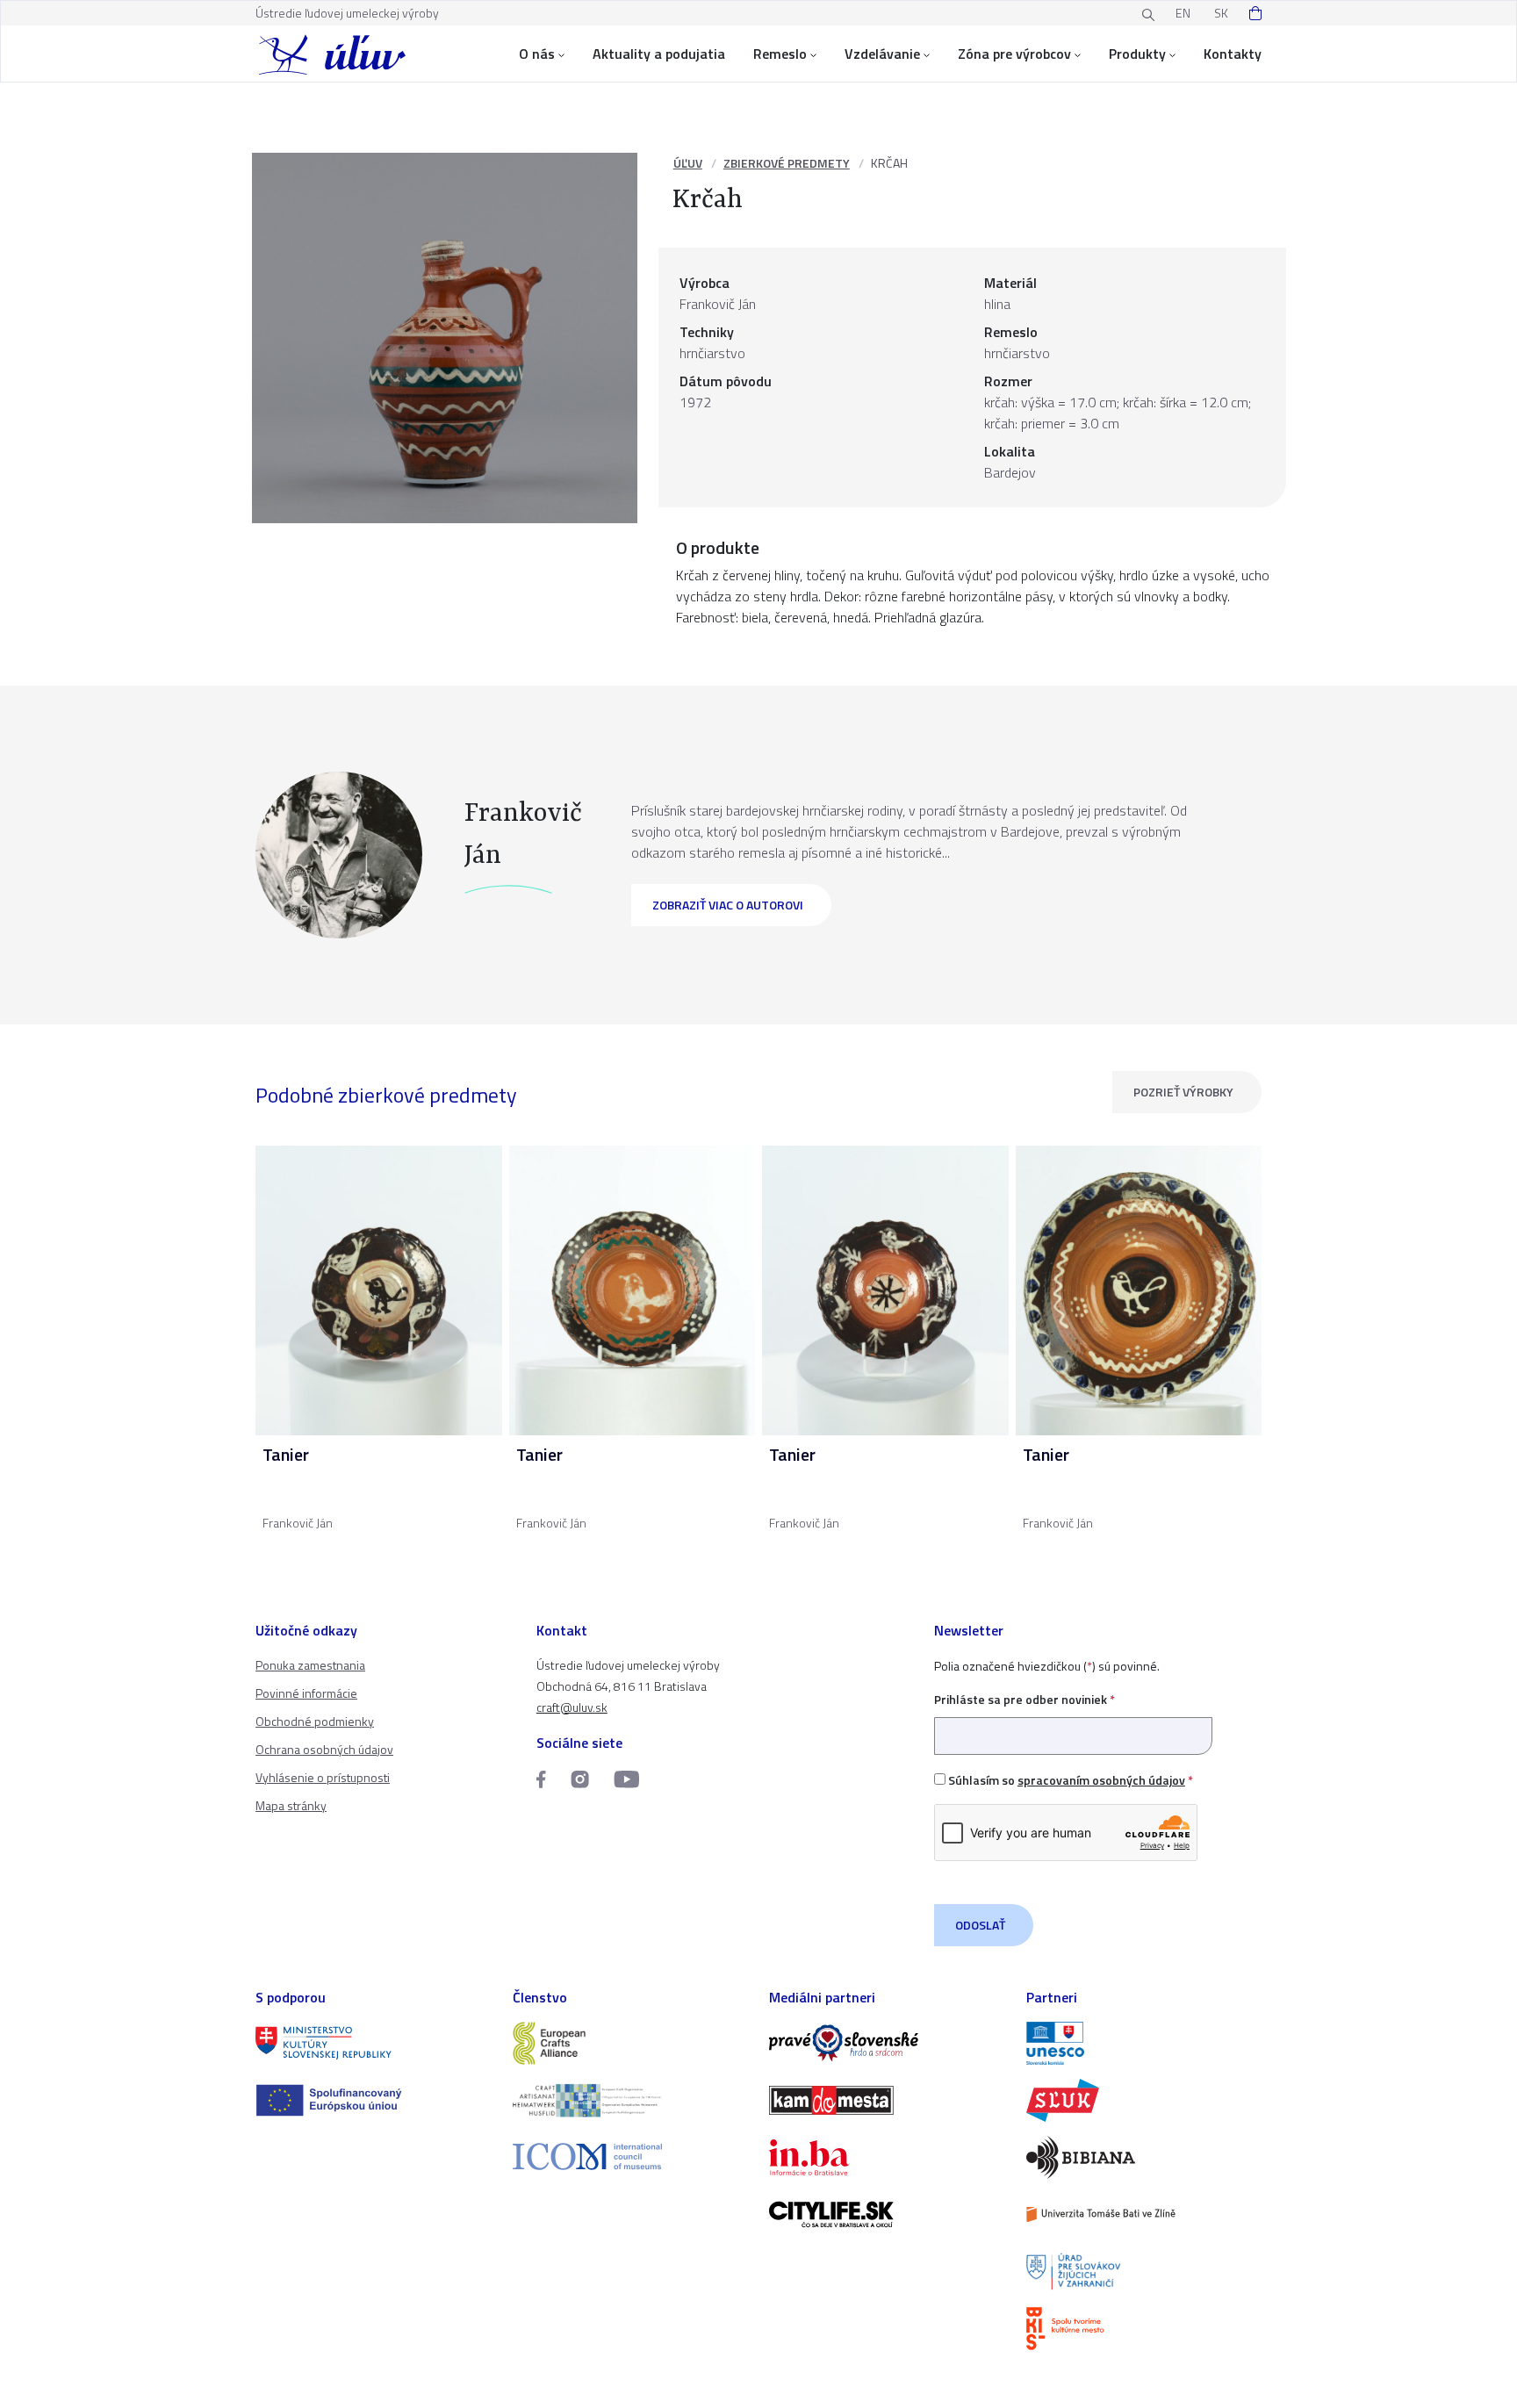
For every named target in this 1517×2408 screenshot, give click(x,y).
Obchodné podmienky (315, 1721)
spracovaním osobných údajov (1101, 1780)
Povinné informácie (306, 1693)
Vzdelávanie (882, 54)
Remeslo (780, 54)
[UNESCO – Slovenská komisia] (1144, 2043)
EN (1183, 13)
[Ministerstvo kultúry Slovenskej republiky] (374, 2043)
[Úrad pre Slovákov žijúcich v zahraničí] (1144, 2271)
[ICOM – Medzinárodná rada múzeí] (631, 2156)
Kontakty (1233, 54)
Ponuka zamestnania (310, 1665)
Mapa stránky (291, 1805)
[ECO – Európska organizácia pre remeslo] (631, 2100)
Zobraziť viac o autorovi (728, 905)
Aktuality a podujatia (659, 54)
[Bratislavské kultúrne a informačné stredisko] (1144, 2329)
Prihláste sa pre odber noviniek (1025, 1699)
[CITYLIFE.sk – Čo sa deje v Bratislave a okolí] (887, 2214)
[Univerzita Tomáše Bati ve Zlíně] (1144, 2214)
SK (1221, 13)
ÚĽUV (688, 163)
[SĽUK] (1144, 2100)
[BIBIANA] (1144, 2157)
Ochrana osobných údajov (324, 1749)
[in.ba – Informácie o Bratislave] (887, 2157)
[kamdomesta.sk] (887, 2100)
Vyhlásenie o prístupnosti (323, 1777)
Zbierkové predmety (787, 163)
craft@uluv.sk (572, 1707)
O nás (537, 54)
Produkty (1137, 54)
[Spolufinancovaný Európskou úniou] (374, 2100)
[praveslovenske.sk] (887, 2043)
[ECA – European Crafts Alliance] (631, 2043)
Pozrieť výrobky (1183, 1092)
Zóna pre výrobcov (1014, 54)
